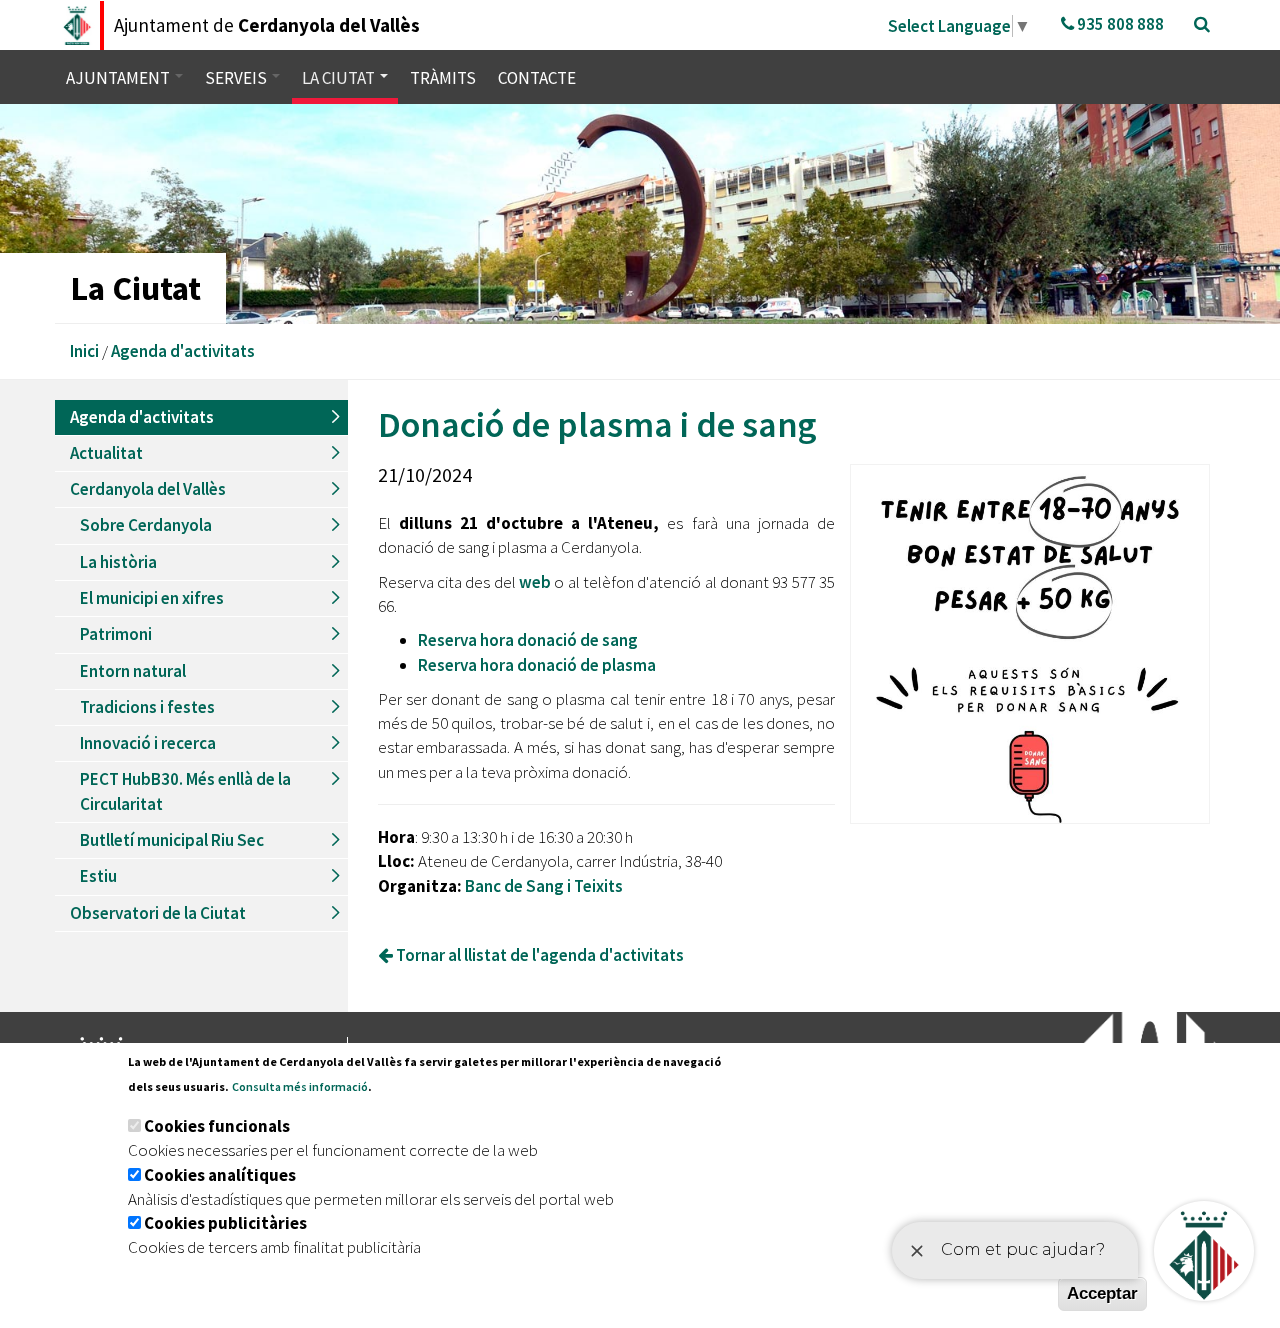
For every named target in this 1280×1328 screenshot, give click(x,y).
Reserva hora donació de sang (528, 640)
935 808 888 (1119, 24)
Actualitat (106, 453)
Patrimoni (116, 634)
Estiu (98, 876)
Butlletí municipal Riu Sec (172, 840)
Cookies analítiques (220, 1175)
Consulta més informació (300, 1086)
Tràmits (443, 78)
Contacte (537, 78)
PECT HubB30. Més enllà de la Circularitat (185, 791)
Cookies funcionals (217, 1126)
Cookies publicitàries (225, 1223)
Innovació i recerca (148, 743)
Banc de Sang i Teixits (544, 886)
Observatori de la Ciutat (158, 913)
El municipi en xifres (152, 598)
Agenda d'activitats (183, 351)
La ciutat (340, 78)
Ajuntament (119, 78)
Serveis (237, 78)
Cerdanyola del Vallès (148, 489)
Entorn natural (133, 671)
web (535, 582)
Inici (84, 351)
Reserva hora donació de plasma (537, 665)
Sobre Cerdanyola (146, 525)
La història (118, 562)
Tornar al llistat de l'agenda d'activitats (538, 955)
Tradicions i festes (147, 707)
